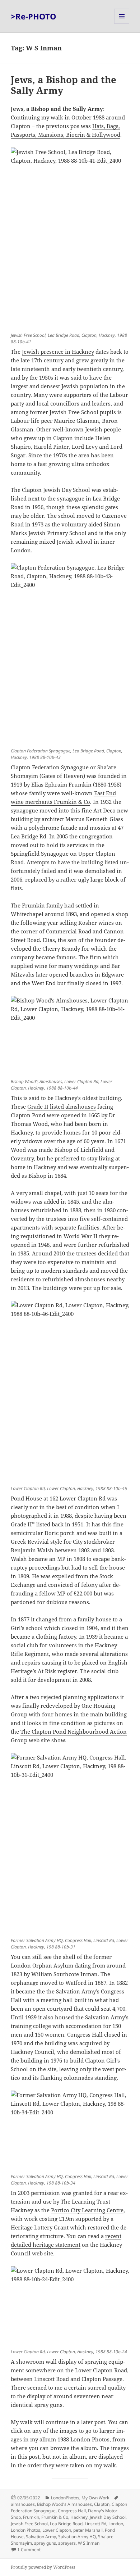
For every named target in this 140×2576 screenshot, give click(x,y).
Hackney (79, 2517)
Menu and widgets (122, 24)
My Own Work (95, 2498)
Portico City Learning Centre (87, 2210)
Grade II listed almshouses (62, 1106)
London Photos (25, 2530)
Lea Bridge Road (66, 2524)
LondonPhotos (65, 2498)
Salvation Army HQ (77, 2537)
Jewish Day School (108, 2517)
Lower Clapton (57, 2530)
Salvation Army (41, 2537)
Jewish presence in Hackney (58, 352)
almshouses (23, 2504)
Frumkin (31, 2517)
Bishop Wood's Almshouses (64, 2504)
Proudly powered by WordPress (43, 2567)
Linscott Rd (95, 2524)
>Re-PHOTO (34, 16)
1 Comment (29, 2550)
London (116, 2524)
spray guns (45, 2543)
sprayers (67, 2543)
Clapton (102, 2504)
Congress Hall (72, 2511)
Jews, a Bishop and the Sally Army (64, 85)
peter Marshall (88, 2530)
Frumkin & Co (55, 2517)
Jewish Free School (29, 2524)
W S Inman (89, 2543)
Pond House (26, 1498)
